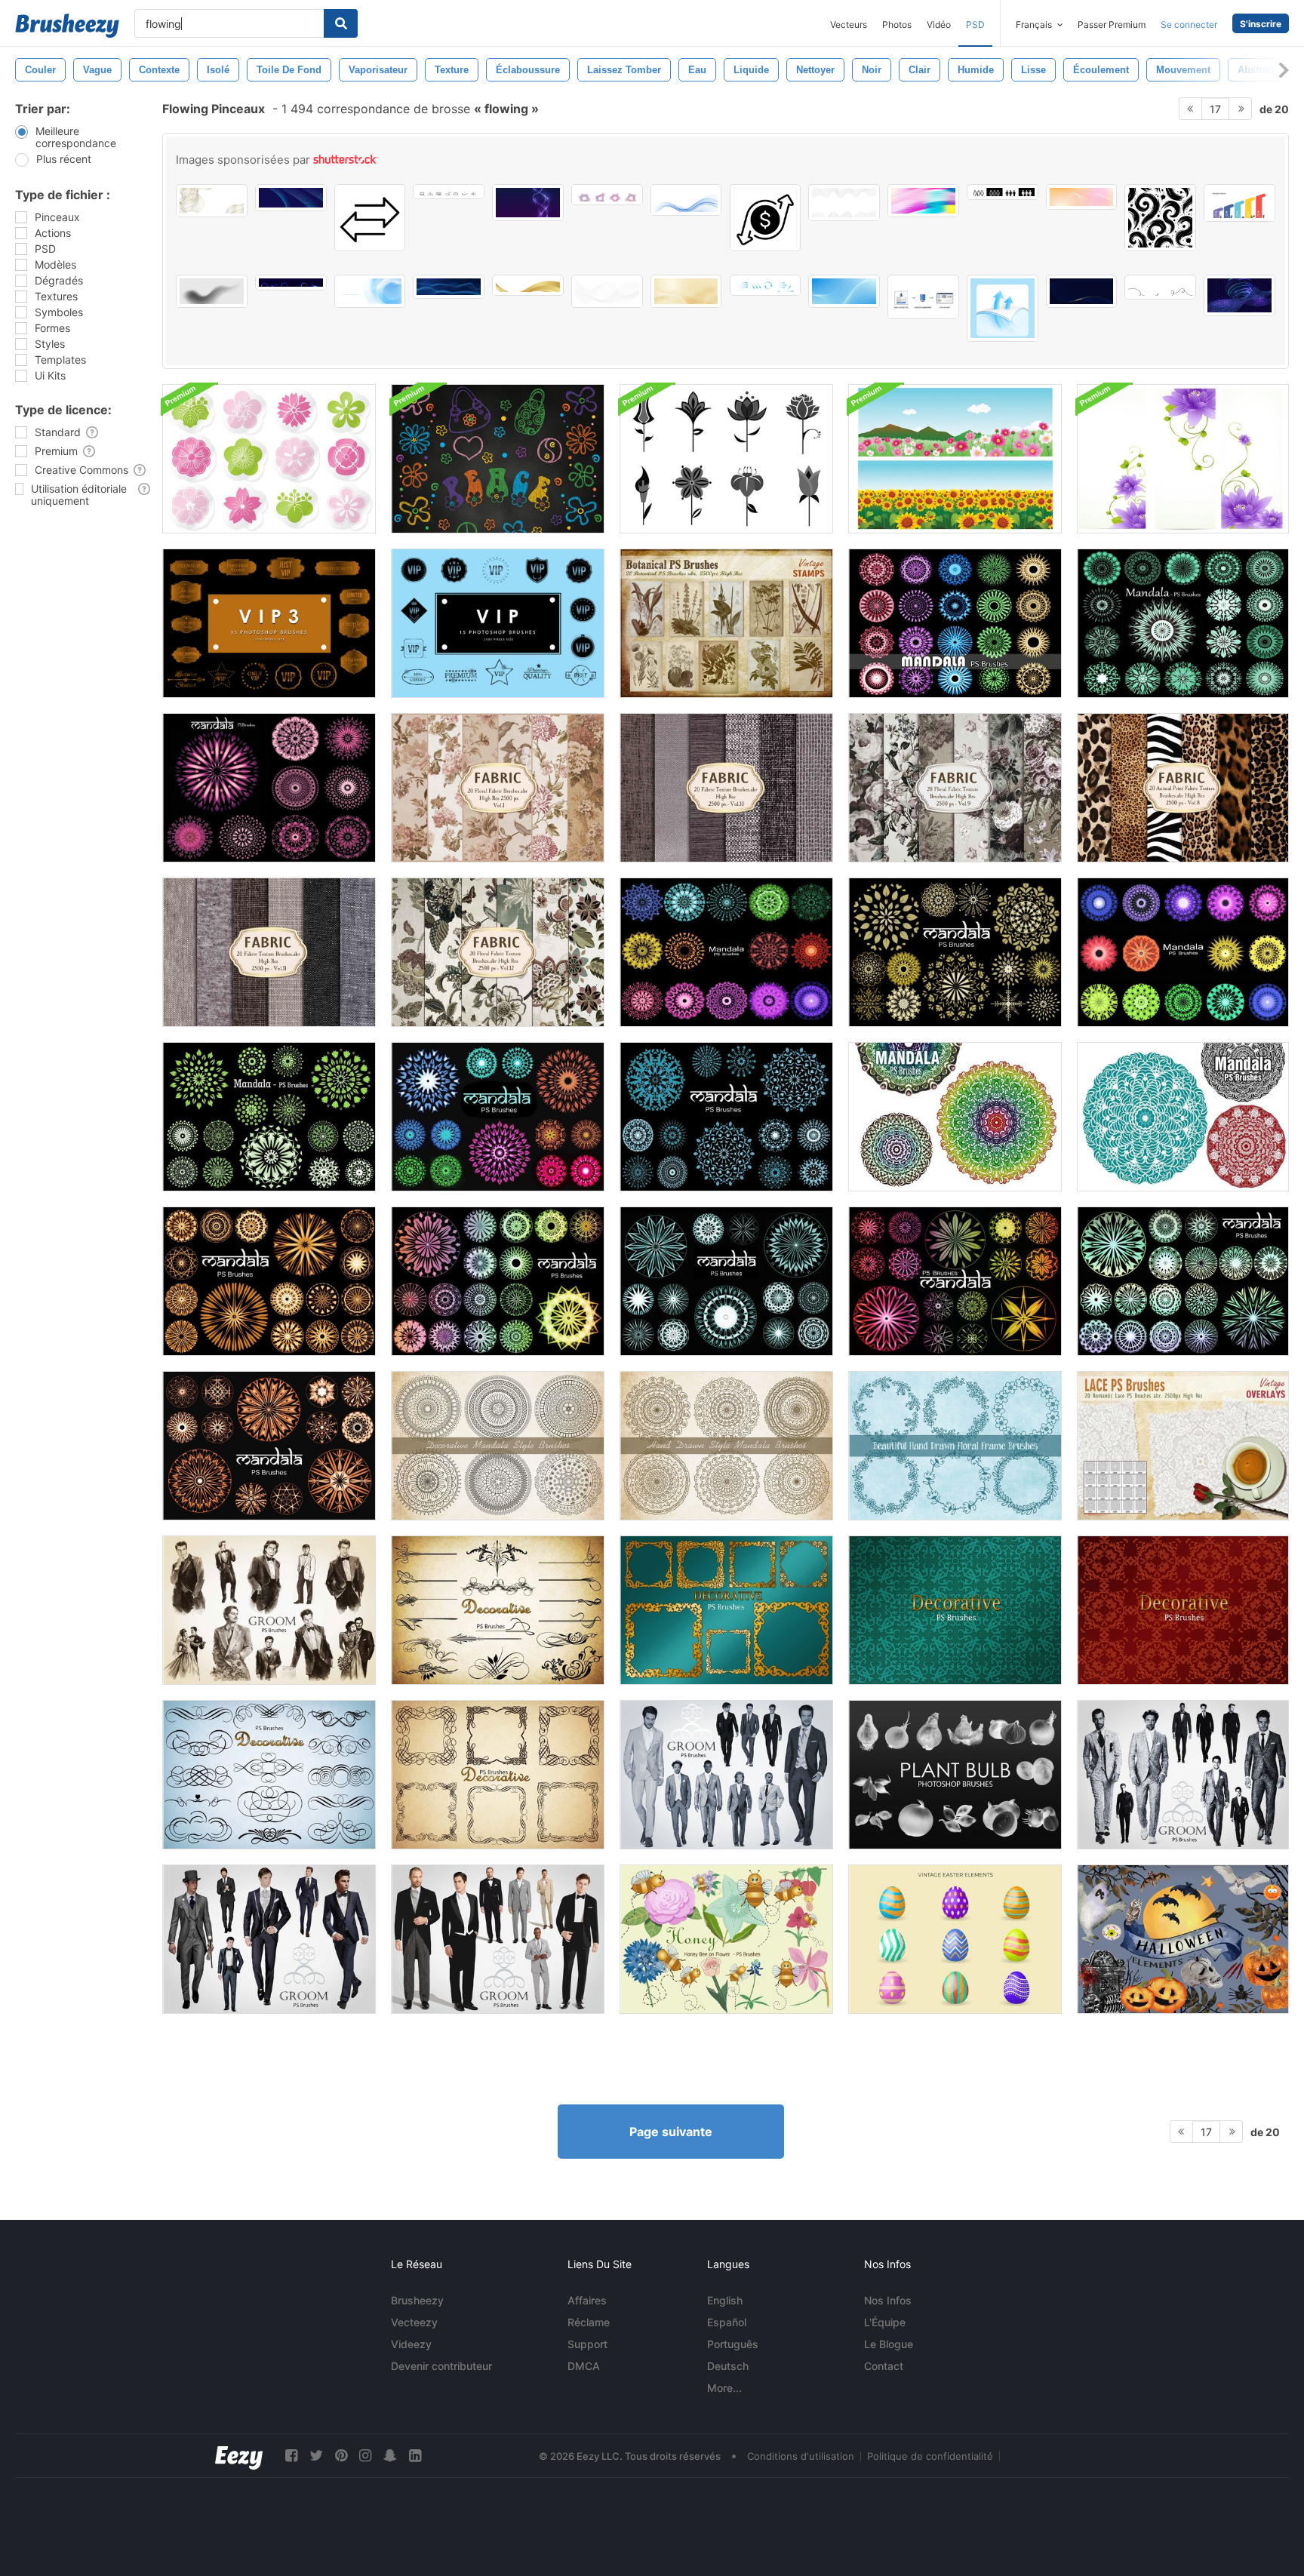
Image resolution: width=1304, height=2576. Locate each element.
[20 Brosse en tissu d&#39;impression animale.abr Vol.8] (1183, 788)
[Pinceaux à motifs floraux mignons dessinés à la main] (955, 1446)
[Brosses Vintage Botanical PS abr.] (726, 623)
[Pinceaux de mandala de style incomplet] (726, 1446)
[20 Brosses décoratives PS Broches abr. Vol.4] (498, 1775)
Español (727, 2322)
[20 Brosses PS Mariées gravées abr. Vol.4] (1183, 1775)
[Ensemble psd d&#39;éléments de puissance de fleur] (498, 459)
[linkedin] (415, 2456)
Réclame (589, 2322)
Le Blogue (889, 2344)
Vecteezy (414, 2322)
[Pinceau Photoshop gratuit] (955, 1775)
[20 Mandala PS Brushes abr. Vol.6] (726, 952)
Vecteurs (849, 25)
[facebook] (291, 2456)
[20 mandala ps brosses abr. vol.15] (498, 1281)
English (725, 2300)
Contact (884, 2366)
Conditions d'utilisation (801, 2456)
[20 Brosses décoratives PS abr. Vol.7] (498, 1610)
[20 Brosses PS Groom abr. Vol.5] (498, 1939)
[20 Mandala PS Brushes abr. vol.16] (1183, 1281)
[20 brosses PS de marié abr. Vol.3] (726, 1775)
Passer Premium (1112, 25)
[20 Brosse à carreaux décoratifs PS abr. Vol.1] (955, 1610)
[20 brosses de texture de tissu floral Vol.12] (498, 952)
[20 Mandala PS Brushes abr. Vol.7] (955, 952)
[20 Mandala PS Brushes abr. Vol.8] (726, 1117)
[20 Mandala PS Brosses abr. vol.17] (269, 1446)
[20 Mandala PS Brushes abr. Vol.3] (1183, 1117)
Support (587, 2344)
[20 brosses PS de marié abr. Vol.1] (269, 1610)
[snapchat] (390, 2456)
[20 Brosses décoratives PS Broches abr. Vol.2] (726, 1610)
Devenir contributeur (441, 2366)
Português (733, 2344)
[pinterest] (341, 2456)
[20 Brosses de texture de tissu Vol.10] (726, 788)
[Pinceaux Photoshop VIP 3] (269, 623)
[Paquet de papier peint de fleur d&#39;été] (955, 459)
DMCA (584, 2366)
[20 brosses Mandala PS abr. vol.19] (955, 1281)
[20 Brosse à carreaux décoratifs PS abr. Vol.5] (1183, 1610)
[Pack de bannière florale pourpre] (1183, 459)
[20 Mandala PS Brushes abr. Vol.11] (269, 788)
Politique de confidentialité (930, 2456)
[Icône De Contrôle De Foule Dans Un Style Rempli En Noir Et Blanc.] (1003, 192)
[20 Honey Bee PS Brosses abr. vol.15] (726, 1939)
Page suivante (671, 2132)
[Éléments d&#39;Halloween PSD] (1183, 1939)
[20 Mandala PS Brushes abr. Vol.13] (955, 623)
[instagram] (365, 2456)
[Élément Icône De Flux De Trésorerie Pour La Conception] (766, 218)
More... (724, 2388)
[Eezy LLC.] (239, 2456)
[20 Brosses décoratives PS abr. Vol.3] (269, 1775)
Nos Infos (888, 2300)
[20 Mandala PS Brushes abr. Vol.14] (269, 1281)
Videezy (411, 2344)
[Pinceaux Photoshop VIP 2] (498, 623)
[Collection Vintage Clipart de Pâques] (955, 1939)
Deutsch (728, 2366)
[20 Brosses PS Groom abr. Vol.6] (269, 1939)
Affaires (587, 2300)
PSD (975, 25)
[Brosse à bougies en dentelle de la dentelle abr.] (1183, 1446)
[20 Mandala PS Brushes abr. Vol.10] (498, 1117)
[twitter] (316, 2456)
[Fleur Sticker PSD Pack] (269, 459)
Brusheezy (417, 2300)
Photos (897, 25)
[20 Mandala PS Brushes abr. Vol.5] (1183, 952)
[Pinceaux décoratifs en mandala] (498, 1446)
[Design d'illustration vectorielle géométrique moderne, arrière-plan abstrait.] (370, 291)
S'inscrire (1261, 24)
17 (1215, 109)
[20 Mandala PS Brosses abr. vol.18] (726, 1281)
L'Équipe (885, 2322)
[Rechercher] (341, 23)
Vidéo (939, 25)
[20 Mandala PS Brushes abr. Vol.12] (1183, 623)
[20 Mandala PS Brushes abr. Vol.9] (269, 1117)
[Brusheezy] (67, 26)
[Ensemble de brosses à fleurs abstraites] (726, 459)
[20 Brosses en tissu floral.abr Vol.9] (955, 788)
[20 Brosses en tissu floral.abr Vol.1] (498, 788)
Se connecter (1189, 25)
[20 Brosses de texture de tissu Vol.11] (269, 952)
